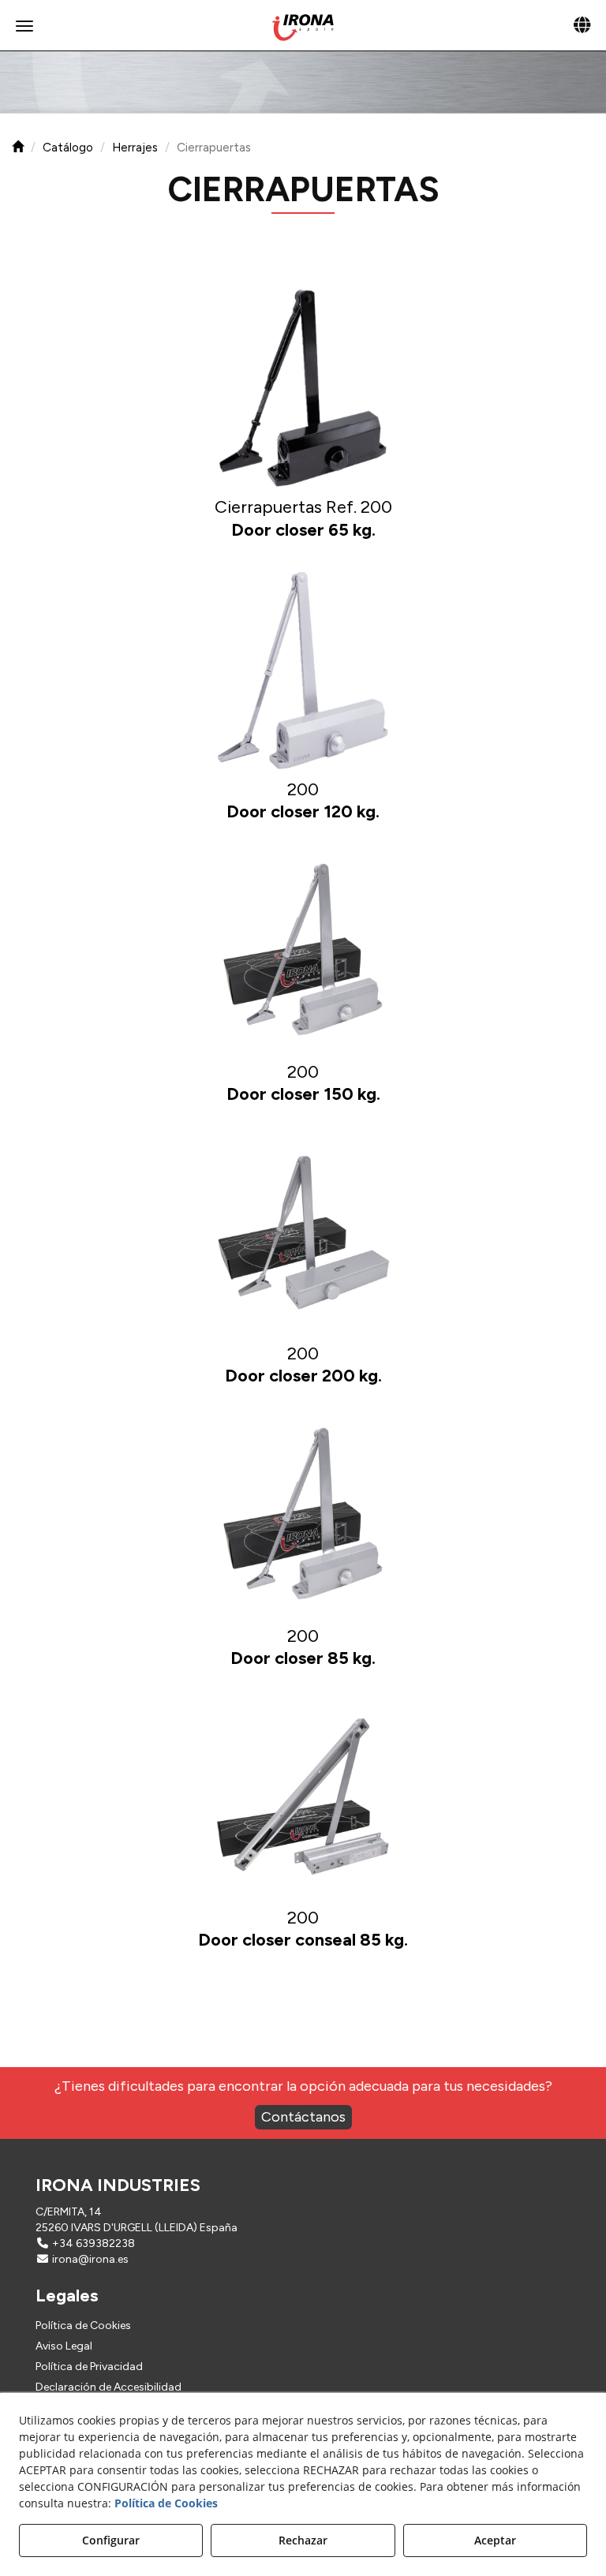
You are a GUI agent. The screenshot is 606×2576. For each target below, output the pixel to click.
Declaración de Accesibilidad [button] (108, 2387)
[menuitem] (303, 2326)
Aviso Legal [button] (64, 2346)
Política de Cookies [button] (83, 2326)
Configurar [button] (111, 2540)
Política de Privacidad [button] (89, 2367)
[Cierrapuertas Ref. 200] (303, 388)
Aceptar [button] (495, 2540)
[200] (303, 671)
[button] (303, 28)
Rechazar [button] (303, 2540)
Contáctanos (303, 2117)
